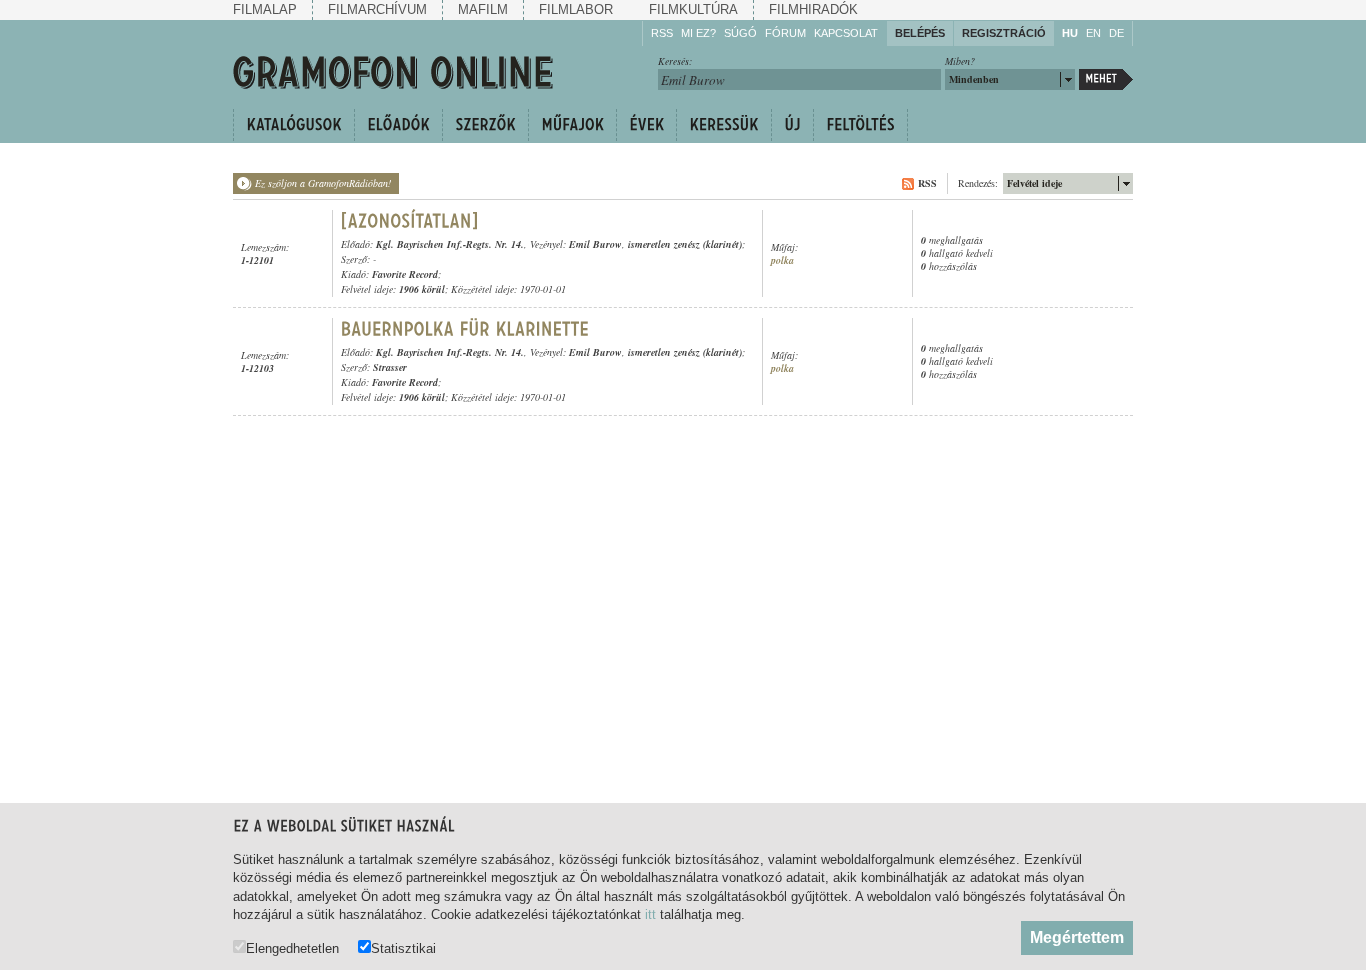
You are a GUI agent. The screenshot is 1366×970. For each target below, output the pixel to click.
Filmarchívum (377, 9)
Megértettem (1077, 937)
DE (1116, 33)
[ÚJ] (792, 125)
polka (782, 260)
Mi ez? (698, 33)
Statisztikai (403, 948)
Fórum (785, 33)
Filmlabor (576, 9)
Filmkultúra (693, 9)
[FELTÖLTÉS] (860, 125)
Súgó (740, 33)
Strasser (390, 367)
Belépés (920, 33)
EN (1093, 33)
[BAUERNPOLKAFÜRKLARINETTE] (465, 329)
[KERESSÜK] (723, 125)
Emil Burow (595, 244)
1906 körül (422, 289)
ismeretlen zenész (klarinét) (685, 244)
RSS (662, 33)
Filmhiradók (813, 9)
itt (650, 914)
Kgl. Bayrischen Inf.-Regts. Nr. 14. (450, 244)
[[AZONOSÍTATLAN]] (410, 221)
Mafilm (483, 9)
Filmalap (265, 9)
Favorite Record (405, 274)
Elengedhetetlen (292, 948)
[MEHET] (1106, 79)
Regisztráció (1004, 33)
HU (1070, 33)
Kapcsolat (846, 33)
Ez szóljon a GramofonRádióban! (323, 183)
